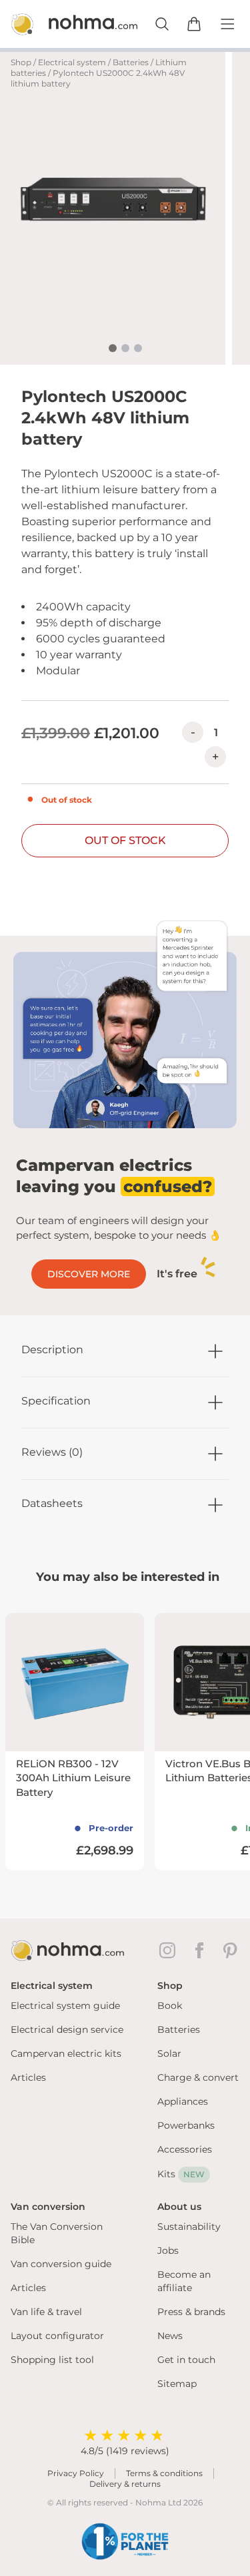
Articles (28, 2077)
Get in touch (186, 2360)
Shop (21, 62)
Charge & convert (198, 2077)
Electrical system (72, 62)
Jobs (168, 2251)
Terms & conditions (164, 2473)
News (170, 2336)
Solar (169, 2053)
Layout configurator (57, 2336)
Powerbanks (186, 2125)
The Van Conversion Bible (57, 2233)
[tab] (113, 348)
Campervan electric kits (66, 2053)
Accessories (185, 2149)
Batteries (131, 62)
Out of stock (125, 840)
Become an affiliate (184, 2281)
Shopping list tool (52, 2360)
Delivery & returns (125, 2484)
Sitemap (177, 2384)
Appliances (183, 2101)
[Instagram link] (170, 1950)
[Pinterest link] (231, 1950)
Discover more (89, 1274)
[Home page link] (60, 24)
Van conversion (48, 2207)
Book (170, 2006)
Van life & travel (46, 2312)
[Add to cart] (194, 24)
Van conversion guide (61, 2264)
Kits (181, 2174)
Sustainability (189, 2227)
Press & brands (191, 2312)
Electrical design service (67, 2030)
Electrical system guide (65, 2006)
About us (179, 2207)
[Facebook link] (202, 1950)
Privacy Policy (76, 2473)
